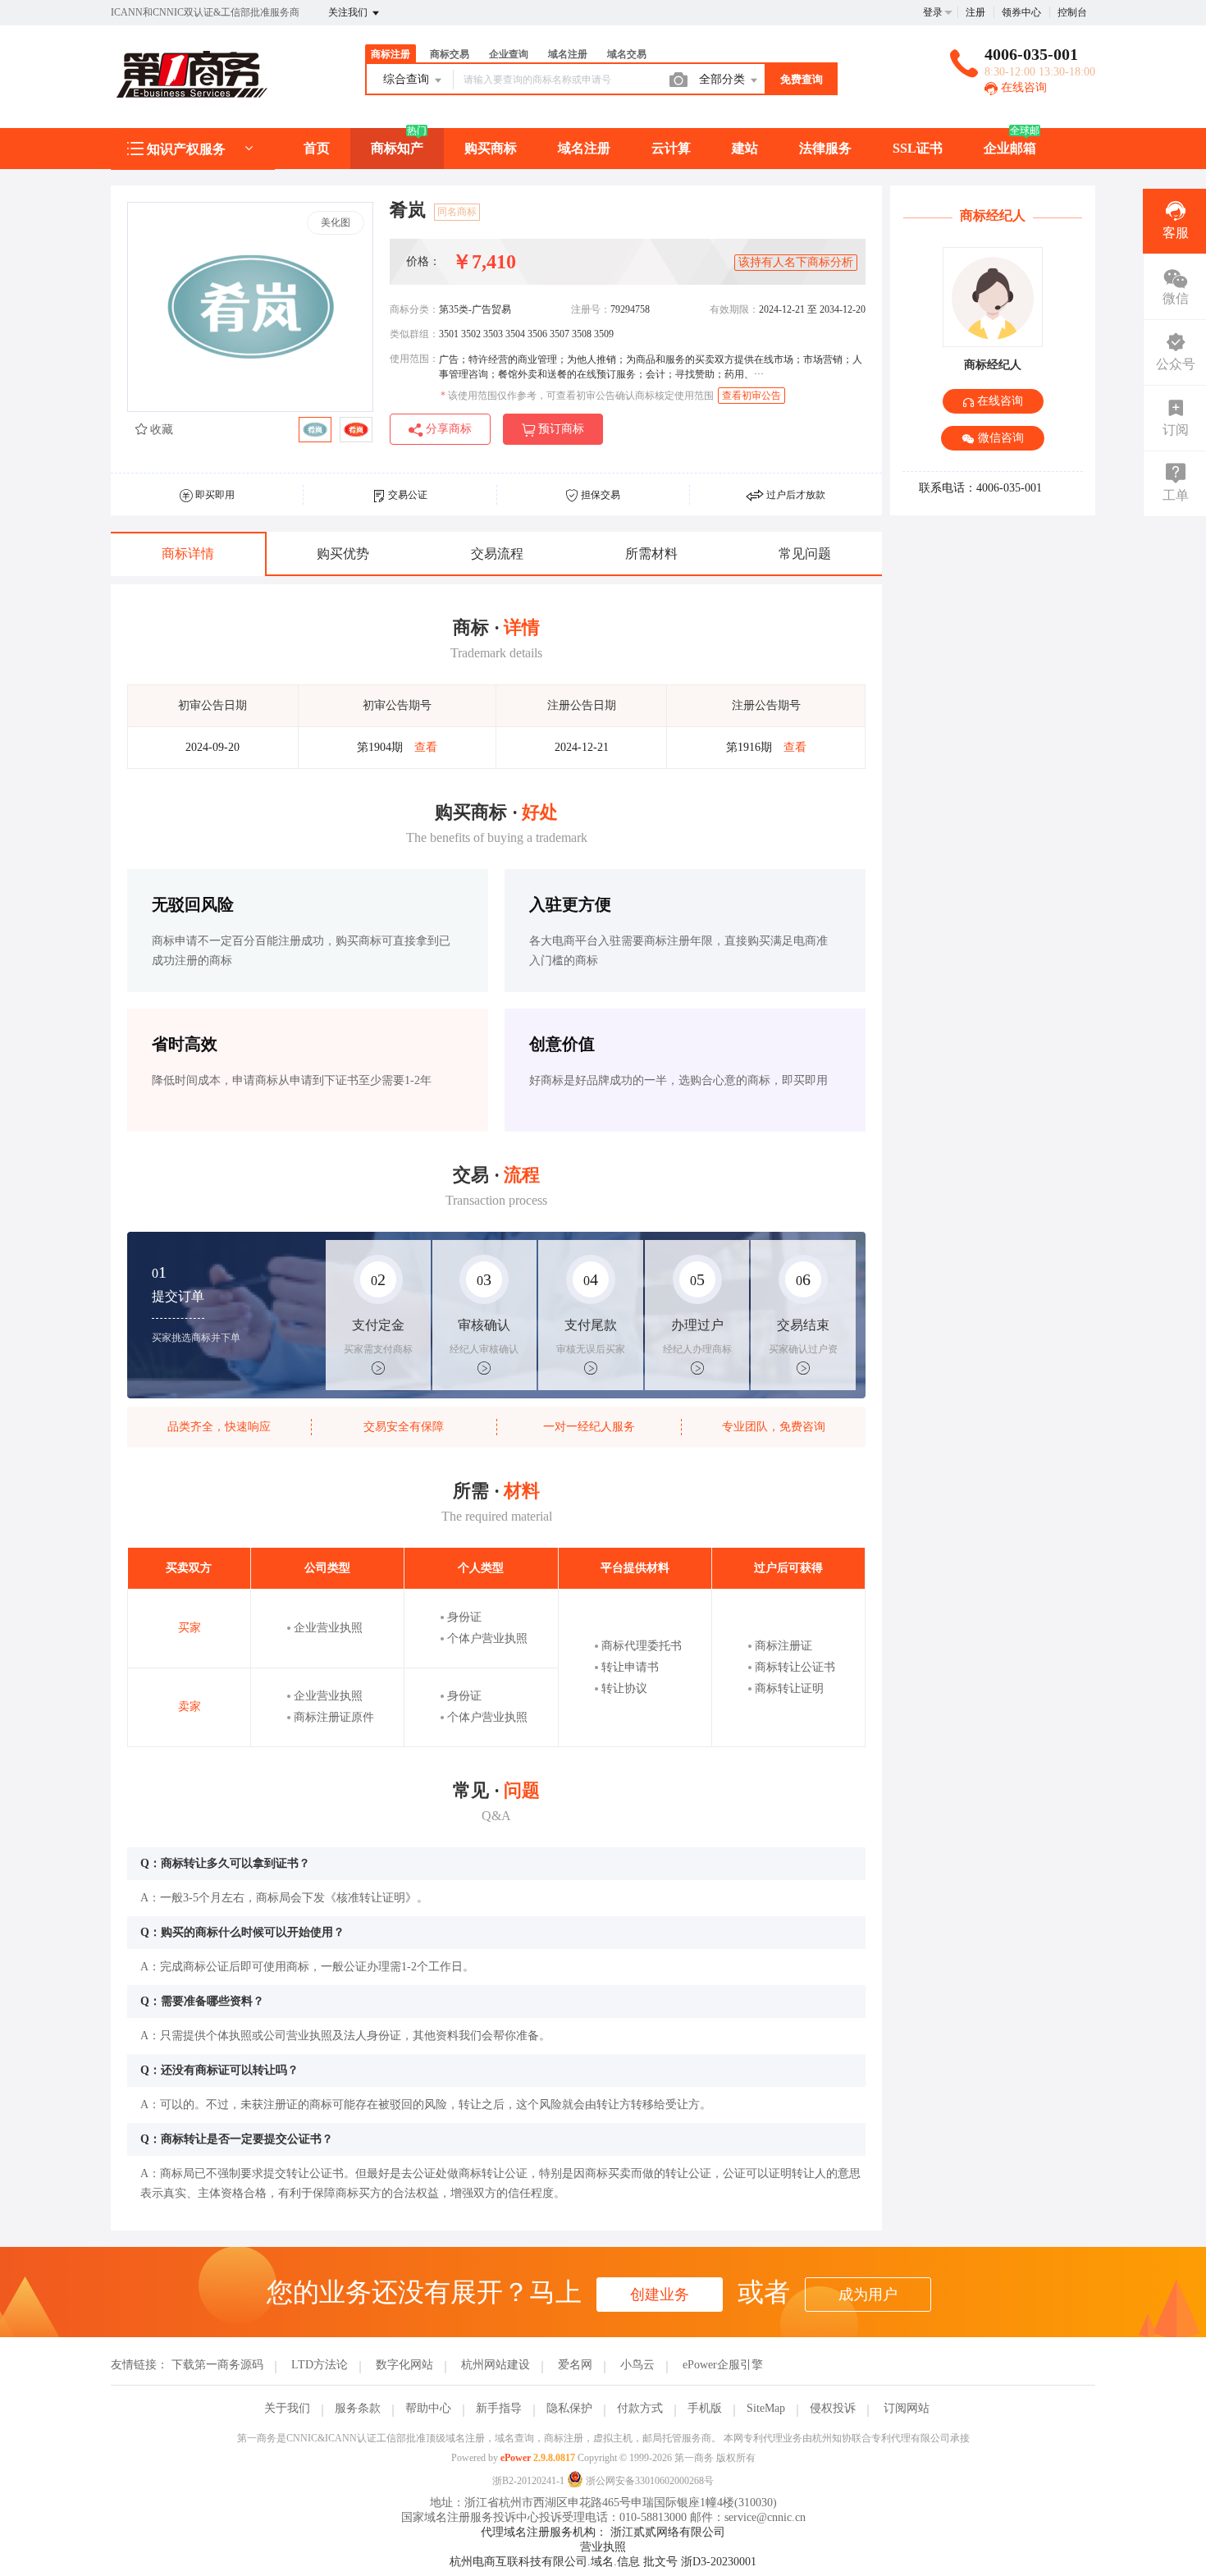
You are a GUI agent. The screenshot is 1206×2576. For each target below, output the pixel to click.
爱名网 (575, 2365)
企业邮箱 (1010, 148)
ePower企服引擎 (723, 2365)
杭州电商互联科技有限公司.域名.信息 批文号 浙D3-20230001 (603, 2562)
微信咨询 (999, 438)
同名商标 (457, 212)
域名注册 (584, 148)
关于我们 (287, 2408)
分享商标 (447, 429)
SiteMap (766, 2408)
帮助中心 (428, 2408)
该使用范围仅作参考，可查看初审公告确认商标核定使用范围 (577, 396)
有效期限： (734, 309)
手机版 (705, 2408)
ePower (516, 2458)
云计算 (671, 148)
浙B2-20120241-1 (528, 2481)
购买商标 (491, 148)
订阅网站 (907, 2408)
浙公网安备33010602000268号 (649, 2481)
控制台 (1072, 12)
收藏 (160, 430)
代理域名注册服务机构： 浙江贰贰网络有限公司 (603, 2532)
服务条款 (358, 2408)
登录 (933, 12)
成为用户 (868, 2295)
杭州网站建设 (496, 2365)
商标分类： (414, 309)
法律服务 (825, 148)
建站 (745, 148)
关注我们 (349, 12)
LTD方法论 (320, 2365)
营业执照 (603, 2547)
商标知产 (397, 148)
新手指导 (499, 2408)
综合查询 (408, 79)
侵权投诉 (833, 2408)
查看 (426, 747)
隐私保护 (569, 2408)
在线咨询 (1022, 87)
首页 (317, 148)
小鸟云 (637, 2365)
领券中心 (1021, 12)
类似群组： (414, 334)
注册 (975, 12)
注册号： (591, 309)
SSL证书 (918, 148)
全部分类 (724, 79)
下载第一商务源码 (217, 2365)
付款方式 (640, 2408)
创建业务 (660, 2295)
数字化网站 (404, 2365)
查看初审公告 (751, 396)
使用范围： (414, 359)
